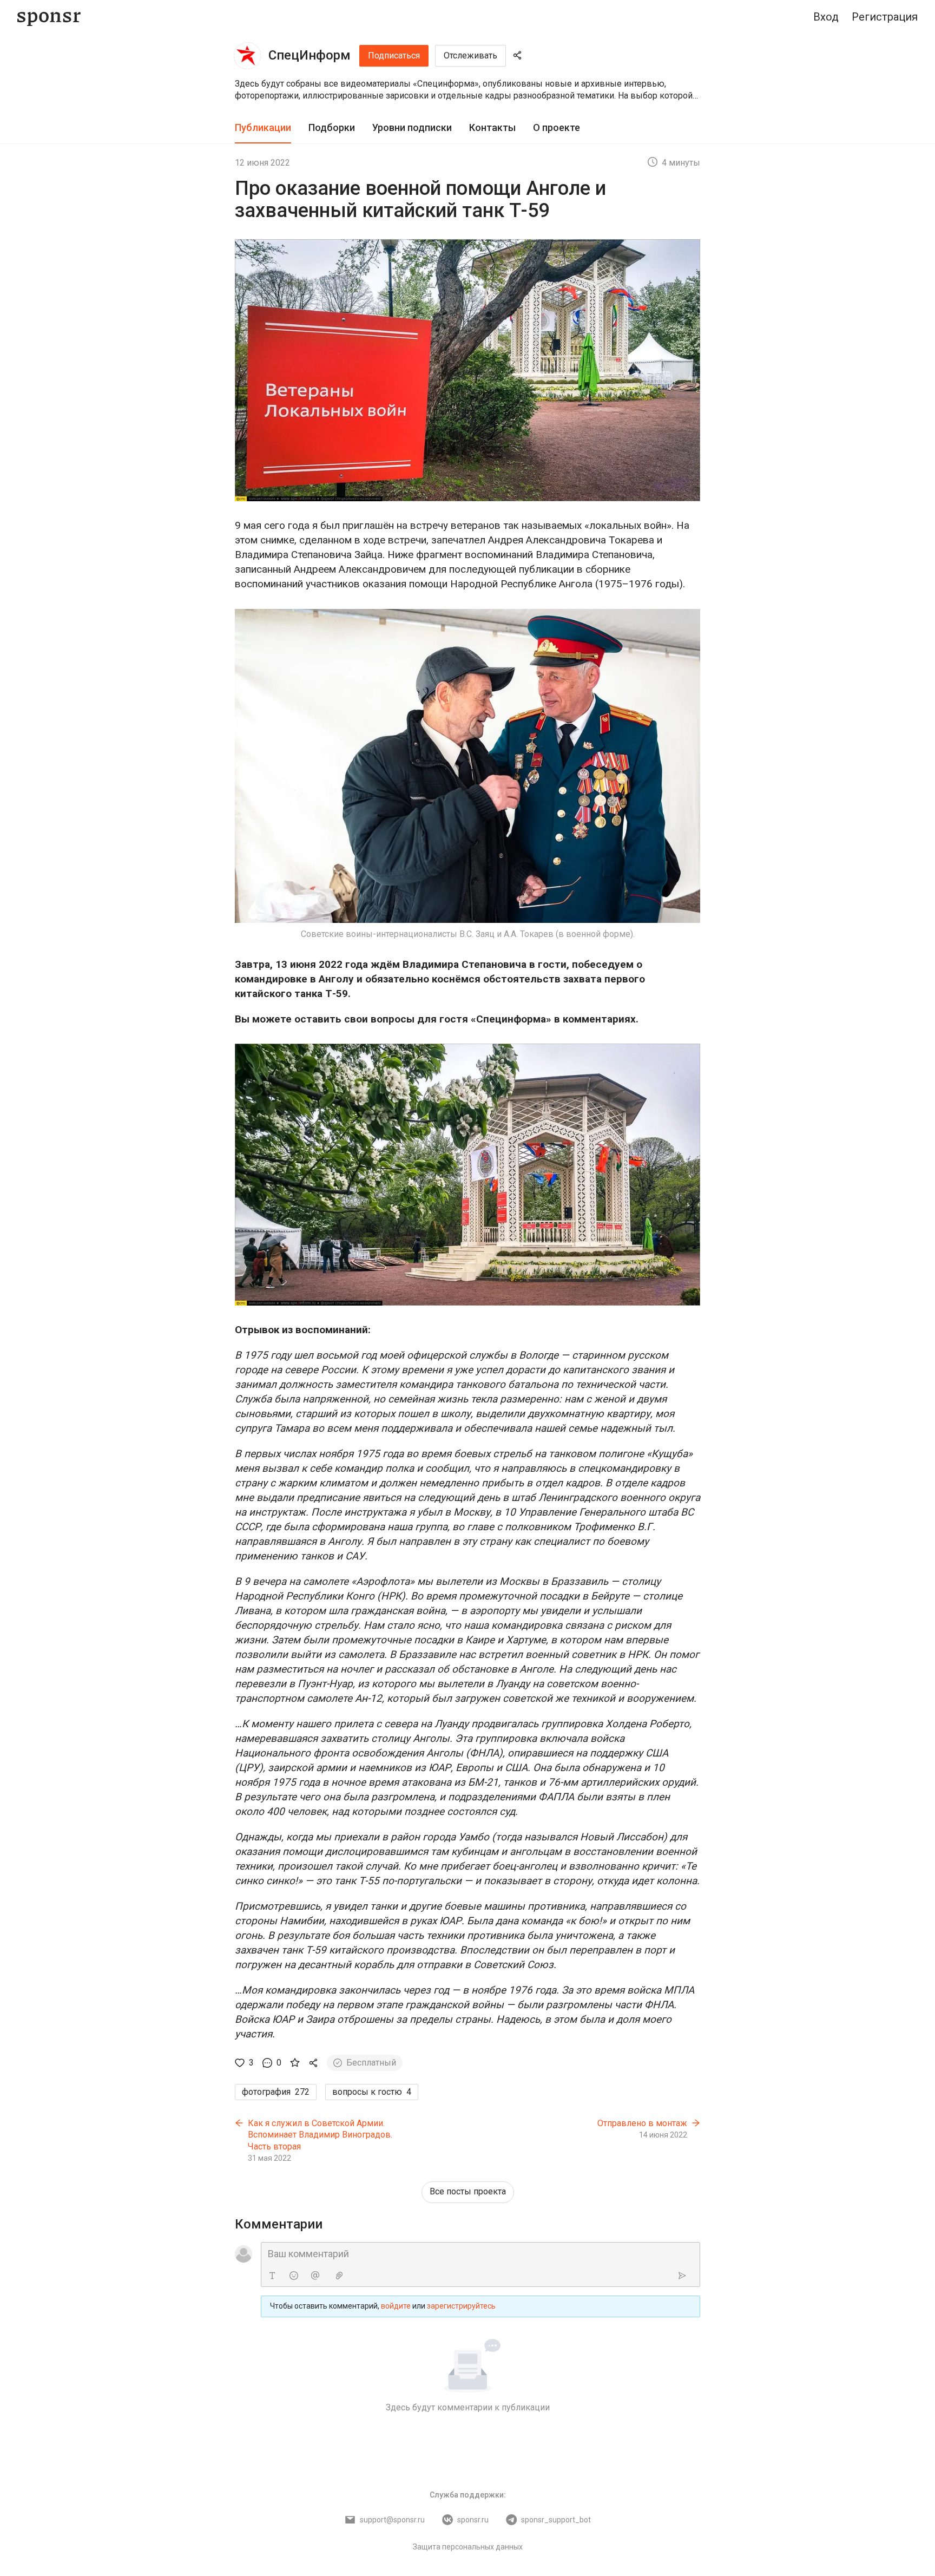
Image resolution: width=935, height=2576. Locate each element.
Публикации (263, 127)
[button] (467, 90)
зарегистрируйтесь (461, 2306)
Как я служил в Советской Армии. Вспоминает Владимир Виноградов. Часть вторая (320, 2135)
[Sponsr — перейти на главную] (49, 17)
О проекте (557, 127)
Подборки (332, 127)
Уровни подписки (412, 127)
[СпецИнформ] (247, 56)
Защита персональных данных (468, 2547)
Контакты (492, 127)
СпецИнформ (310, 55)
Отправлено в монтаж (642, 2123)
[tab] (263, 128)
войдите (396, 2306)
